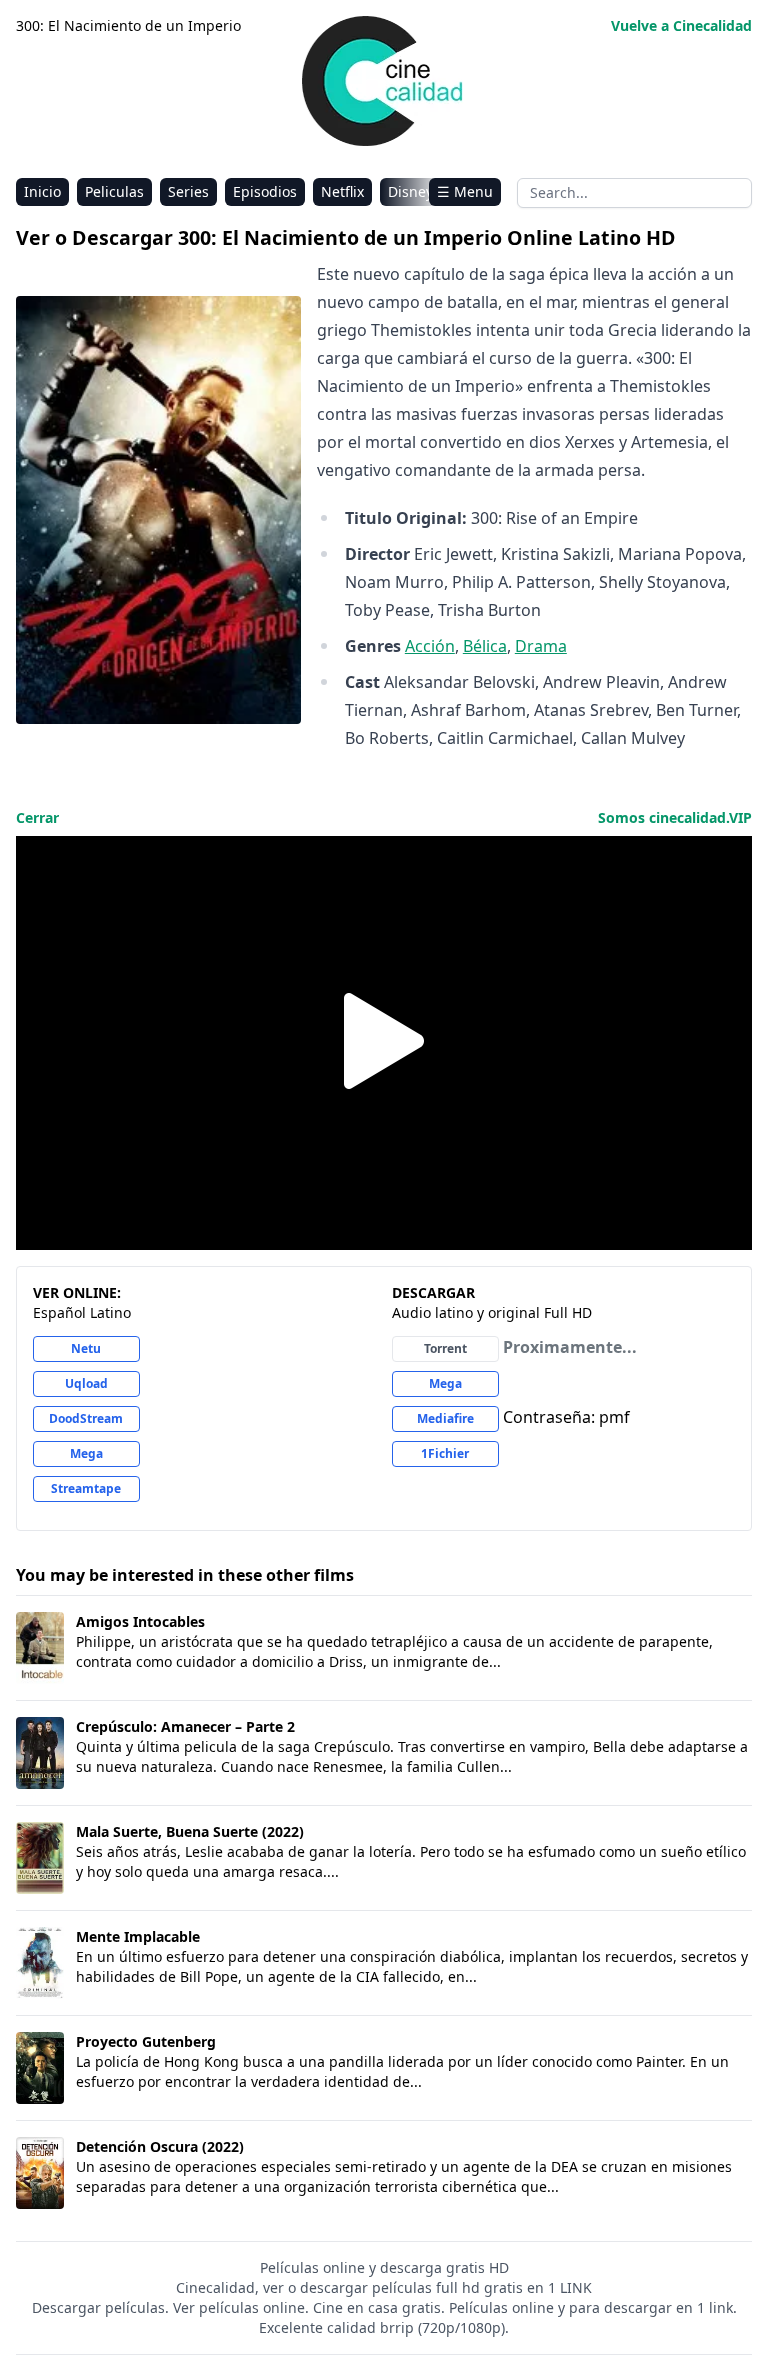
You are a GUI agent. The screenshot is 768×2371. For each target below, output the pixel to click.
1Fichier (445, 1453)
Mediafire (445, 1418)
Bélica (485, 646)
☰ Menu (465, 191)
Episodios (265, 191)
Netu (86, 1348)
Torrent (445, 1348)
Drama (541, 646)
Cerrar (37, 817)
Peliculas (114, 191)
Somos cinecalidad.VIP (675, 817)
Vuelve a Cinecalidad (681, 25)
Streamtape (86, 1488)
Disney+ (414, 191)
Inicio (42, 191)
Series (188, 191)
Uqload (86, 1383)
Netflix (342, 191)
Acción (430, 646)
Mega (86, 1453)
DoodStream (86, 1418)
